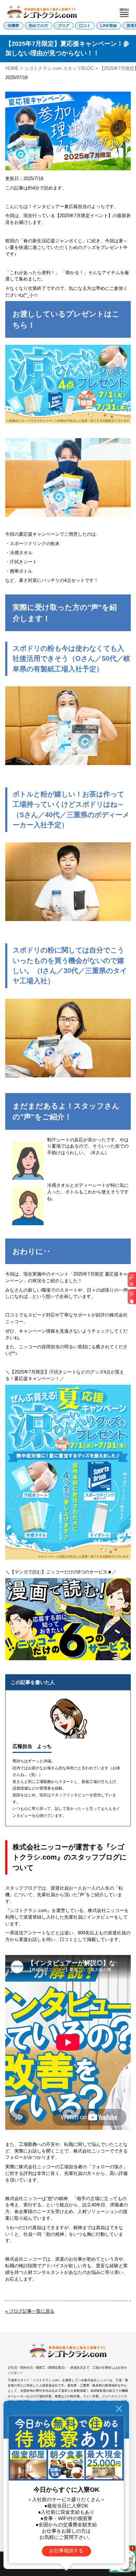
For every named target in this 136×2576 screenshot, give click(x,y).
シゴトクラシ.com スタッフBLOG (59, 68)
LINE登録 (109, 26)
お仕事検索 (132, 1282)
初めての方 (39, 26)
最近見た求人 (132, 1299)
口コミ (85, 26)
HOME (12, 68)
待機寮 (13, 26)
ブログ (64, 26)
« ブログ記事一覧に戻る (30, 2311)
